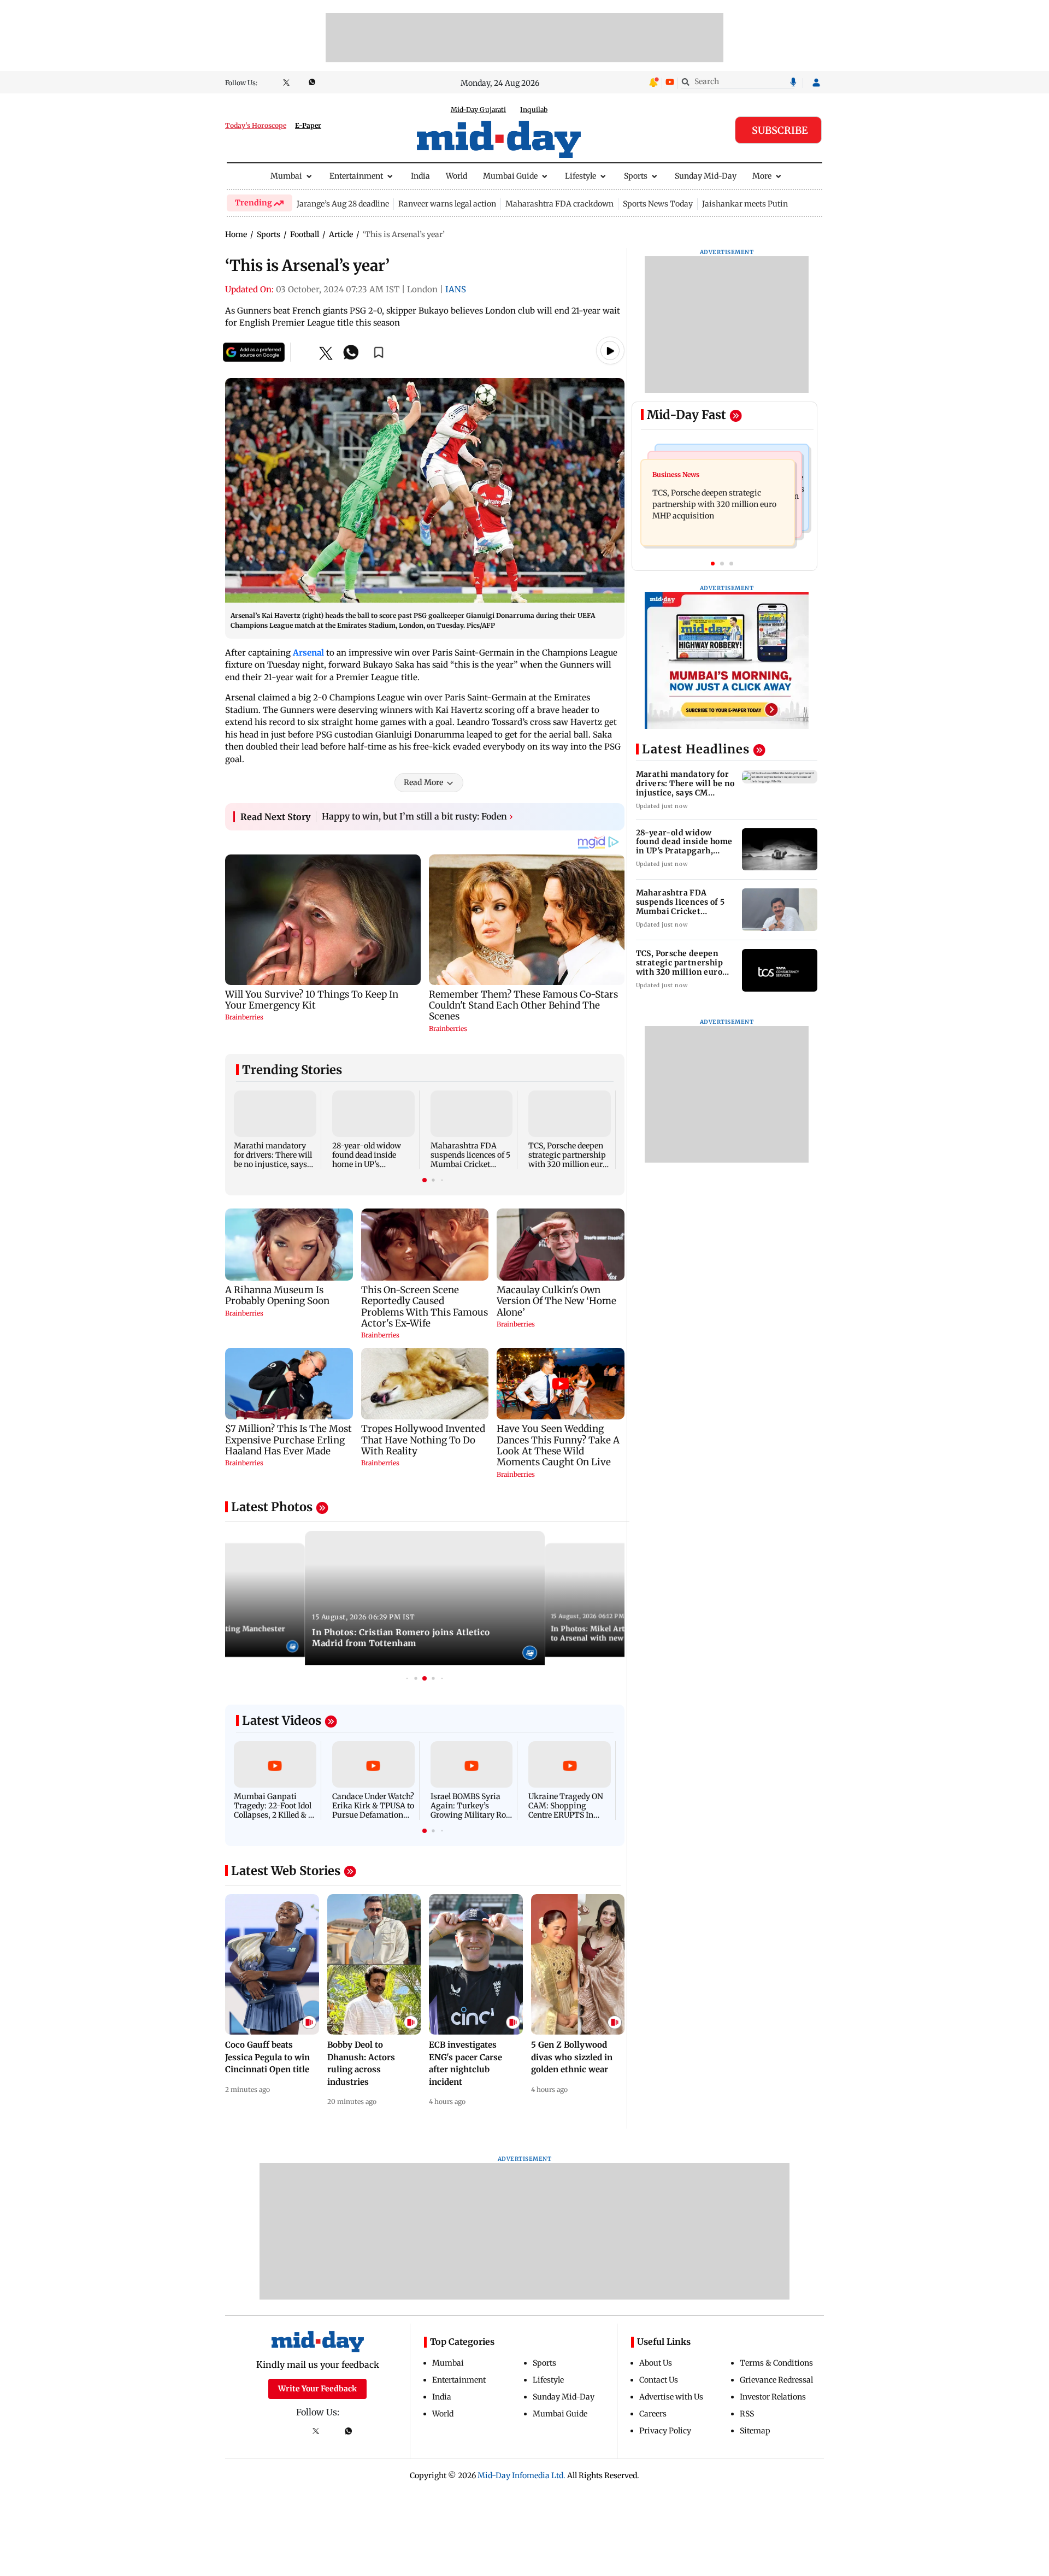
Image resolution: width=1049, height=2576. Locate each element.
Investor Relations (773, 2397)
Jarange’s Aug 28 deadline (343, 204)
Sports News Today (658, 204)
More (762, 176)
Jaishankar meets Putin (745, 204)
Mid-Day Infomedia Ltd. (521, 2475)
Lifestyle (581, 176)
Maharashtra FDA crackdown (559, 204)
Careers (653, 2414)
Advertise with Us (671, 2397)
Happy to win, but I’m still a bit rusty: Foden (417, 816)
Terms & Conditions (776, 2363)
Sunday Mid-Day (706, 176)
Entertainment (356, 176)
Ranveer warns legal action (447, 204)
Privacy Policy (665, 2431)
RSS (747, 2414)
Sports (636, 176)
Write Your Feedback (317, 2389)
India (420, 176)
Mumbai (286, 176)
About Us (656, 2363)
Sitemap (755, 2431)
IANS (456, 289)
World (456, 176)
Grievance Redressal (776, 2380)
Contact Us (659, 2380)
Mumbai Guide (510, 176)
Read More (423, 782)
